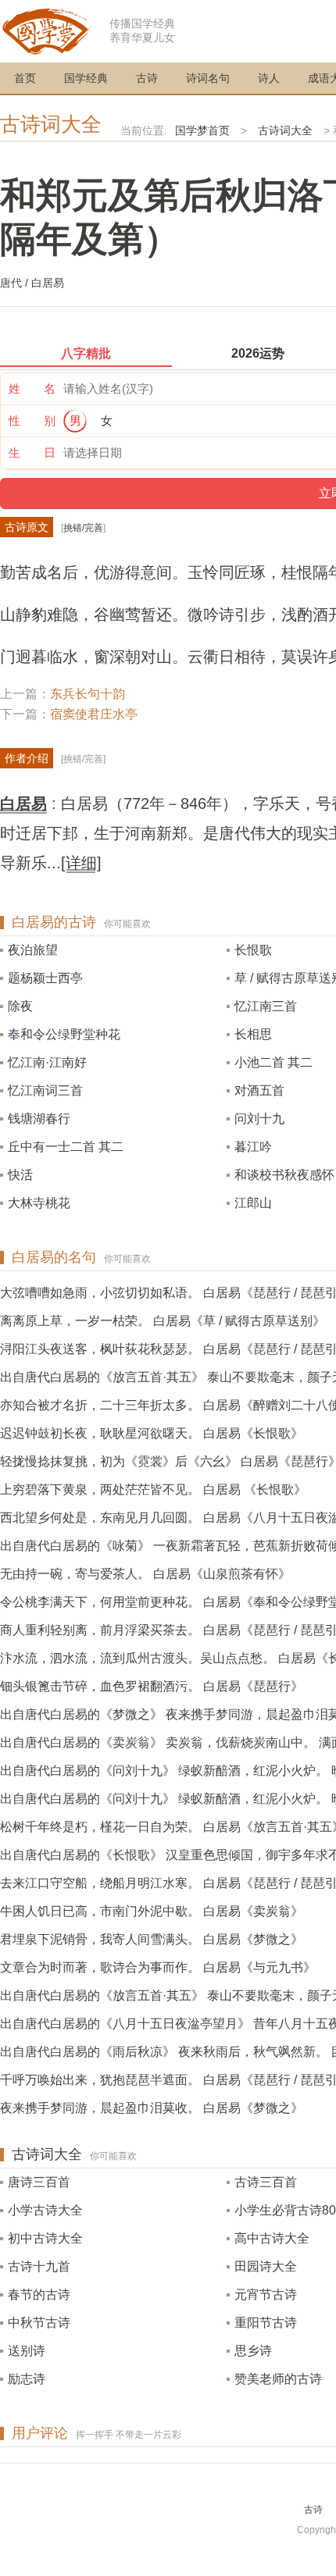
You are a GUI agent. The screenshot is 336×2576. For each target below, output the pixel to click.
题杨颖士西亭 (45, 978)
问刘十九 (259, 1119)
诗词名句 (208, 78)
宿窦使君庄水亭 (94, 714)
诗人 (269, 78)
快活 (20, 1175)
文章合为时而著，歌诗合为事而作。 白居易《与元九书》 (158, 1967)
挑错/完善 (83, 528)
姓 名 (32, 388)
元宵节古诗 (266, 2295)
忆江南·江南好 (47, 1062)
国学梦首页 (202, 130)
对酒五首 (259, 1090)
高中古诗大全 (272, 2238)
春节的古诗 (39, 2295)
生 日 (32, 452)
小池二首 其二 (273, 1062)
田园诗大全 (266, 2266)
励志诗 (27, 2379)
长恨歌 (253, 950)
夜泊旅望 (33, 950)
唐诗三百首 (39, 2182)
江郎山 (253, 1203)
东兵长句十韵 (88, 694)
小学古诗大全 (45, 2210)
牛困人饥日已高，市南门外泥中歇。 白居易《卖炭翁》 (152, 1911)
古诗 (147, 78)
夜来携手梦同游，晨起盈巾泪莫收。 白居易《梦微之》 (152, 2108)
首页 (25, 78)
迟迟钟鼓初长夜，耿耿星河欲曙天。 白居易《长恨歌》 (152, 1433)
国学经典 (86, 78)
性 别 (32, 420)
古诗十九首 (39, 2266)
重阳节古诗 (266, 2323)
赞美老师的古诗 (278, 2379)
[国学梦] (47, 30)
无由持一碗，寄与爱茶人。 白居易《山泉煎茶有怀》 (145, 1574)
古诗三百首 (266, 2182)
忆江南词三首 (45, 1090)
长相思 (253, 1034)
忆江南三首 (266, 1006)
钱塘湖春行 (39, 1119)
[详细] (81, 863)
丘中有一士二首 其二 (66, 1147)
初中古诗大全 (45, 2238)
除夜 (20, 1006)
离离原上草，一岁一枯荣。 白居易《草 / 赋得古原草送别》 (163, 1321)
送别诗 (27, 2351)
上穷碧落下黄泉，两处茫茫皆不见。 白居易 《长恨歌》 (153, 1489)
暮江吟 (253, 1147)
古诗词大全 (51, 124)
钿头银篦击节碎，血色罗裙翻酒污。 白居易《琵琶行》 (152, 1686)
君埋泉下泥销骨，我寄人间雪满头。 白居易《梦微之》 (152, 1939)
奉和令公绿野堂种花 (64, 1034)
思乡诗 (253, 2351)
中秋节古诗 (39, 2323)
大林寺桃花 (39, 1203)
